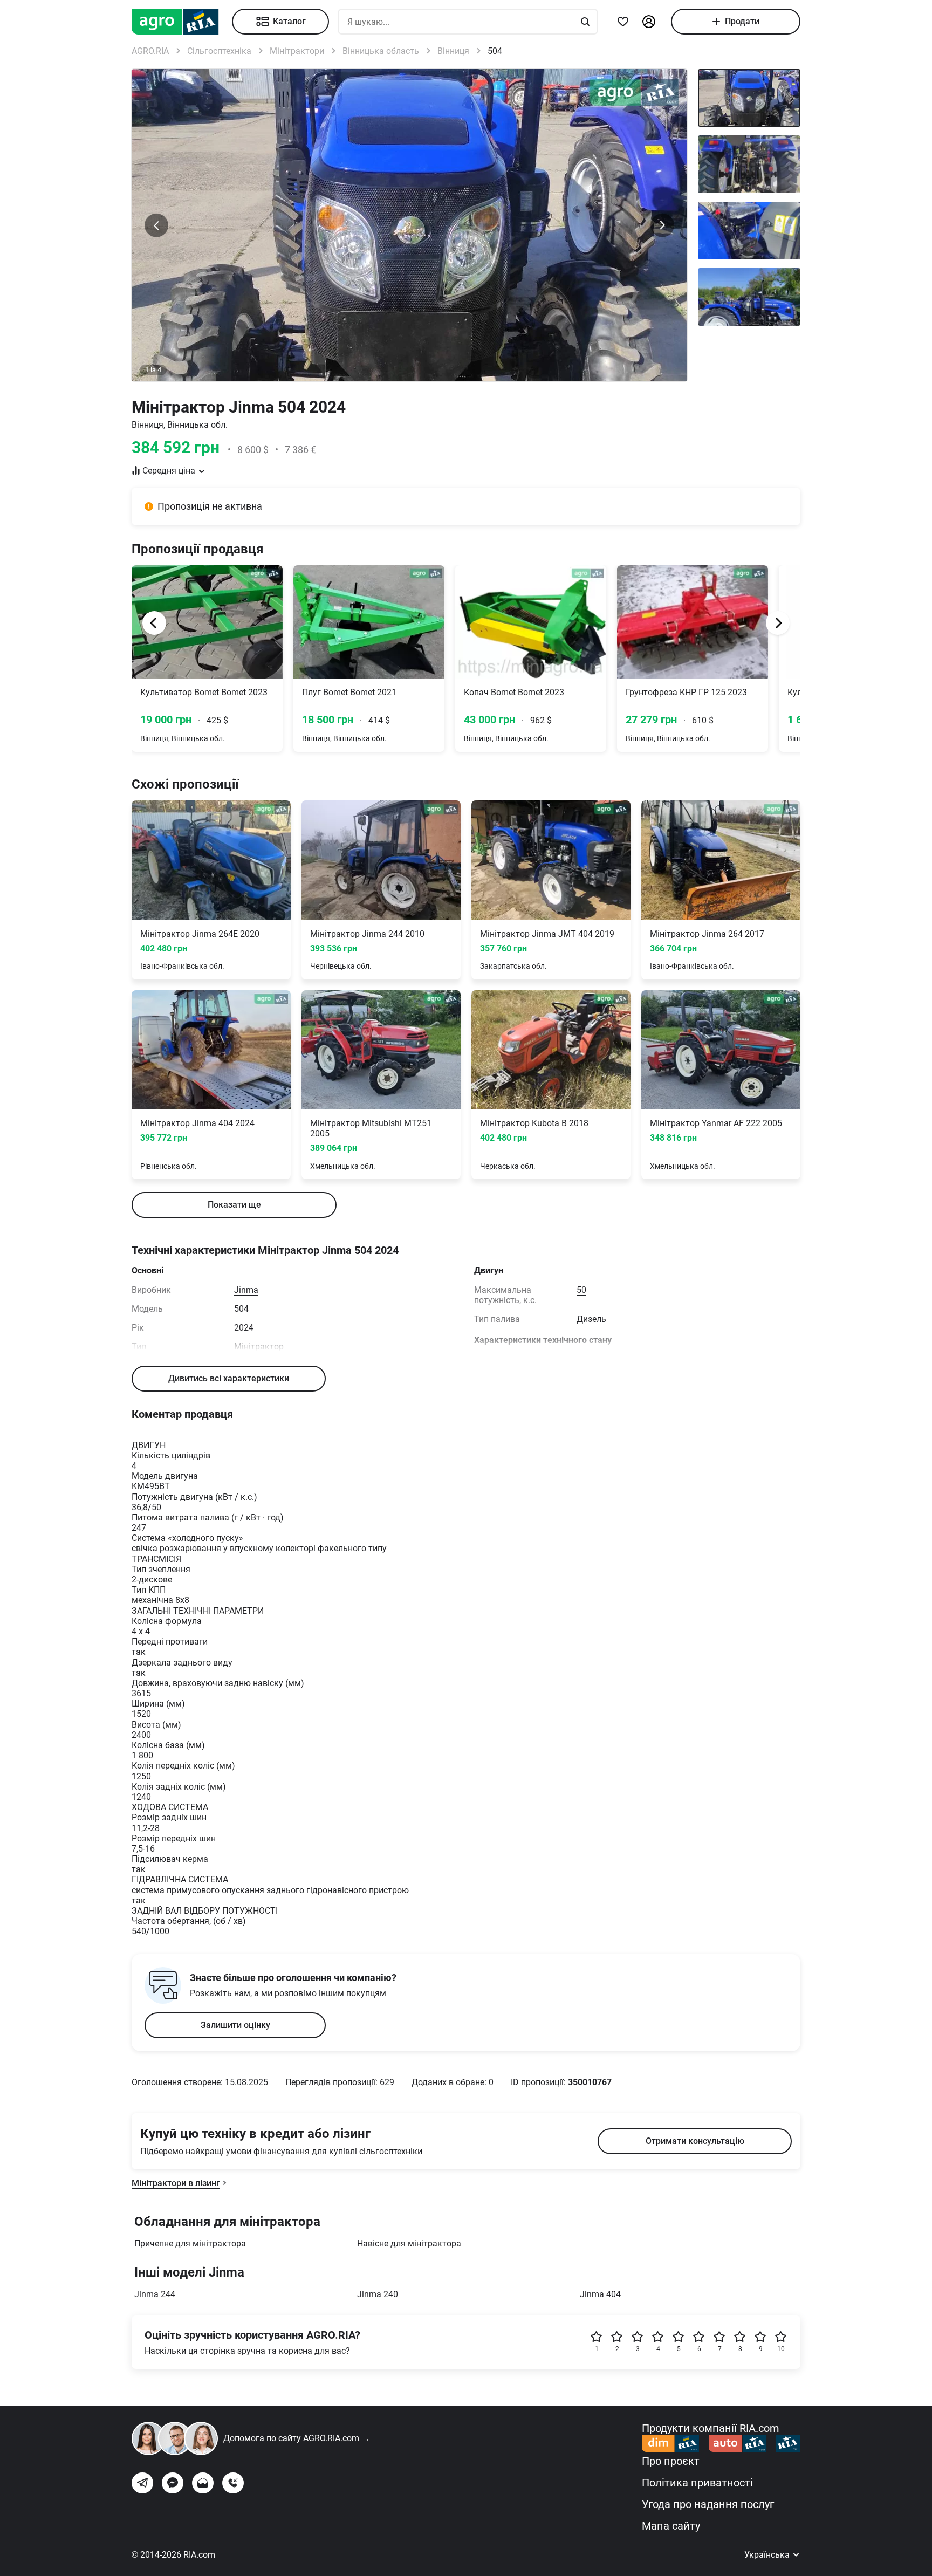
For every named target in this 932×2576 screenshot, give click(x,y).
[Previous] (154, 623)
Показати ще (234, 1205)
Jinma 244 (155, 2294)
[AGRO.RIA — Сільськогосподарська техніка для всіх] (182, 22)
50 (581, 1290)
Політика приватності (697, 2483)
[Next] (778, 623)
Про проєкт (671, 2461)
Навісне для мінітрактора (409, 2243)
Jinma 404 (600, 2294)
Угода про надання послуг (708, 2504)
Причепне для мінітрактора (190, 2243)
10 (781, 2349)
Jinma (246, 1290)
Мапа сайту (671, 2526)
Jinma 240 (378, 2294)
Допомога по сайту (297, 2438)
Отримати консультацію (695, 2141)
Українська (768, 2555)
